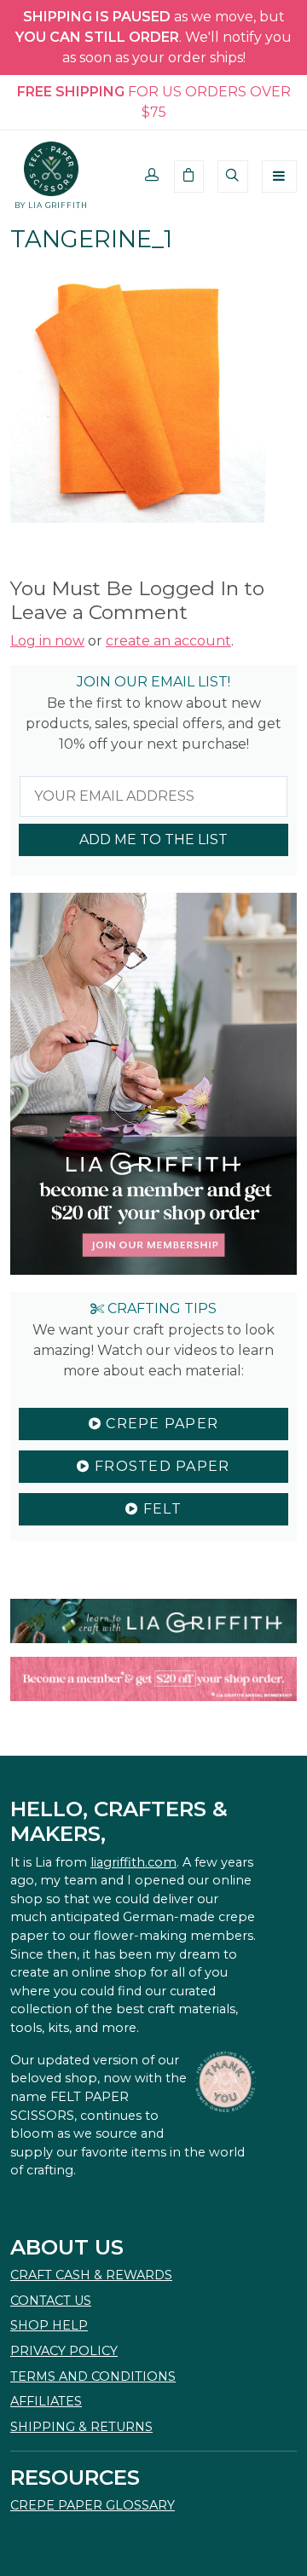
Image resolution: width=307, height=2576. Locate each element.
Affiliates (46, 2401)
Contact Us (51, 2301)
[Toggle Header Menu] (279, 177)
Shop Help (49, 2325)
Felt (159, 1509)
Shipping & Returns (81, 2427)
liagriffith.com (133, 1862)
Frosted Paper (160, 1466)
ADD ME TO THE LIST (153, 839)
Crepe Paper (160, 1424)
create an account (168, 641)
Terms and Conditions (93, 2376)
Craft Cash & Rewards (91, 2275)
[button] (152, 177)
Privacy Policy (64, 2351)
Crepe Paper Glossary (93, 2505)
